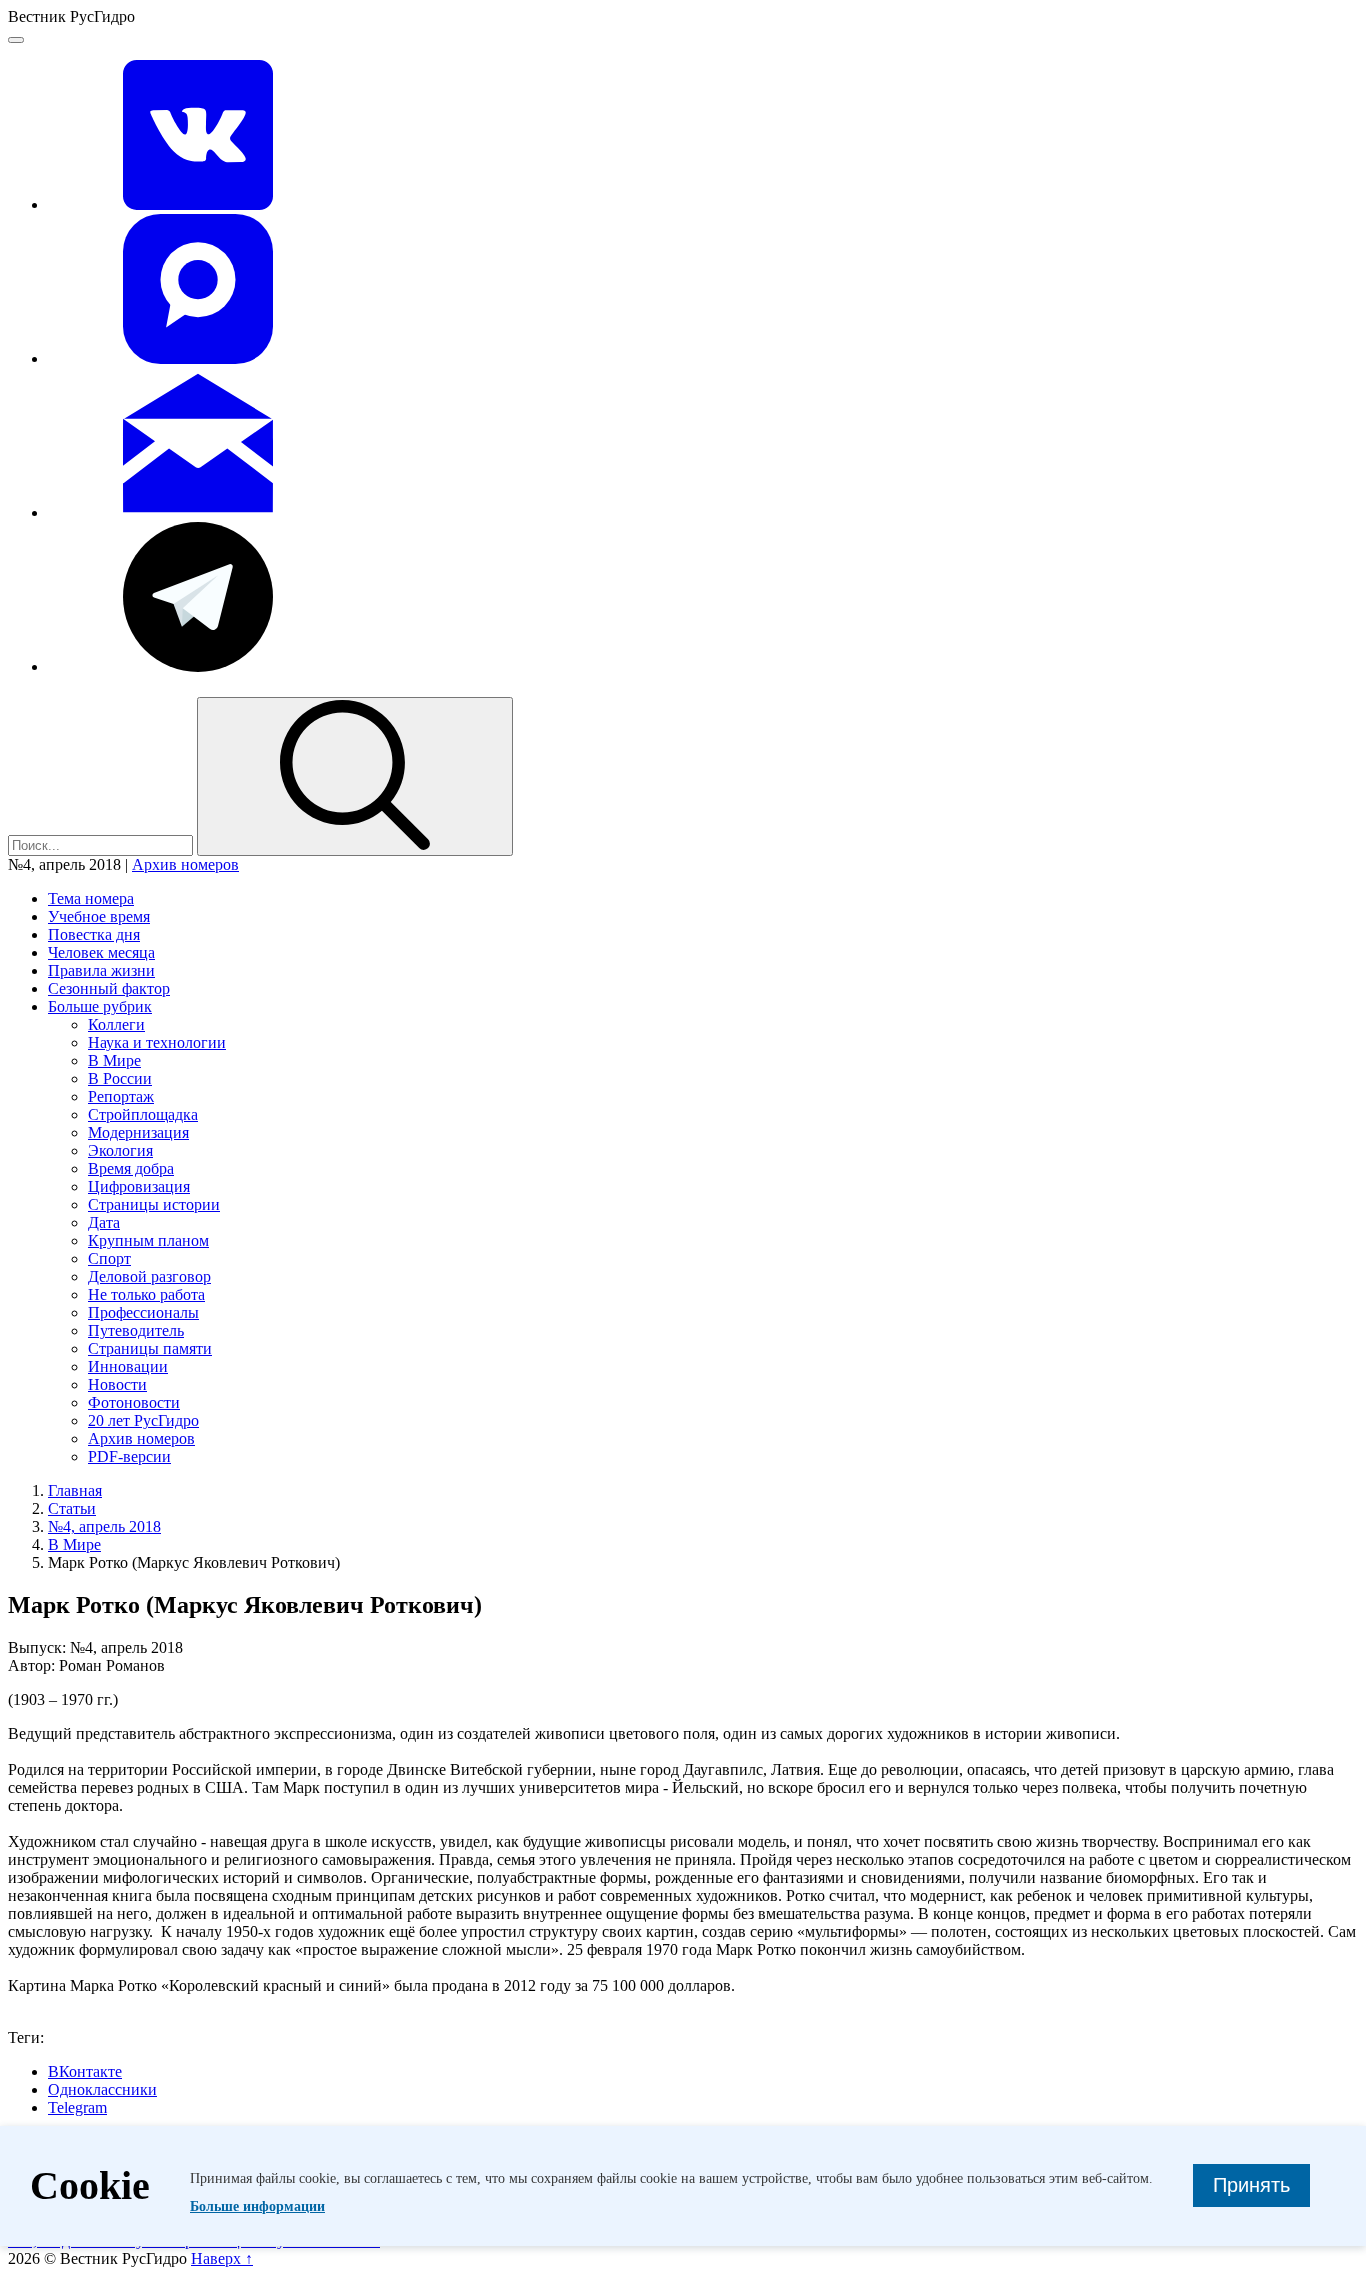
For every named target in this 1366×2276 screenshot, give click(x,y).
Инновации (128, 1366)
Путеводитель (136, 1330)
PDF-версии (129, 1456)
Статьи (72, 1508)
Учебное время (99, 916)
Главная (75, 1490)
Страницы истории (154, 1204)
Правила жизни (101, 970)
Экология (120, 1150)
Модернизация (138, 1132)
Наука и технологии (157, 1042)
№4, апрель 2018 (104, 1526)
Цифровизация (139, 1186)
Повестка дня (94, 934)
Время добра (131, 1168)
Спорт (109, 1258)
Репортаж (121, 1096)
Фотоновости (134, 1402)
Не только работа (146, 1294)
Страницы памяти (150, 1348)
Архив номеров (185, 864)
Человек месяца (101, 952)
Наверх (222, 2258)
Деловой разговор (149, 1276)
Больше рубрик (100, 1006)
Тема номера (91, 898)
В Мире (114, 1060)
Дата (104, 1222)
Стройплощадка (143, 1114)
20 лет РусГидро (143, 1420)
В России (120, 1078)
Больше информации (257, 2206)
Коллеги (116, 1024)
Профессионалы (143, 1312)
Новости (117, 1384)
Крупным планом (148, 1240)
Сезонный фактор (109, 988)
